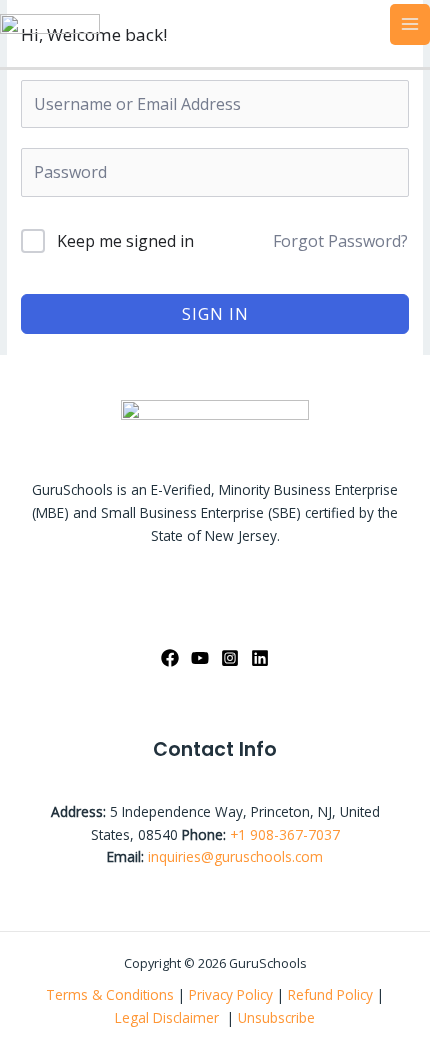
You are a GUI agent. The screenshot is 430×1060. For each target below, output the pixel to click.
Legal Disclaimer (169, 1017)
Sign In (215, 314)
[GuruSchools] (50, 22)
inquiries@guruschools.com (235, 856)
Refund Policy (332, 994)
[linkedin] (260, 658)
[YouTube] (200, 658)
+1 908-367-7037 (285, 834)
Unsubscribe (276, 1017)
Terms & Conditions (110, 994)
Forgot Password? (340, 241)
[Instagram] (230, 658)
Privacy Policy (231, 994)
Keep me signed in (125, 241)
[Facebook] (170, 658)
